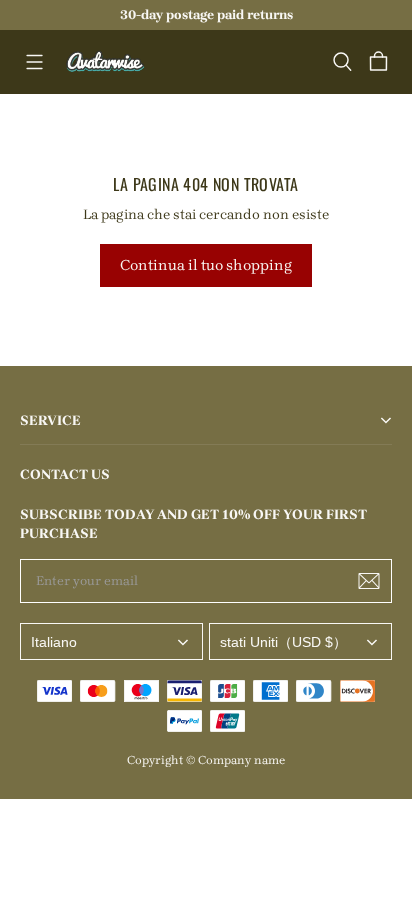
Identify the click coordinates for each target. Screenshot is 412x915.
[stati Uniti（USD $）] (300, 641)
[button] (34, 62)
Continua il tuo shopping (206, 265)
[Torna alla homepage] (106, 62)
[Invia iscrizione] (369, 581)
